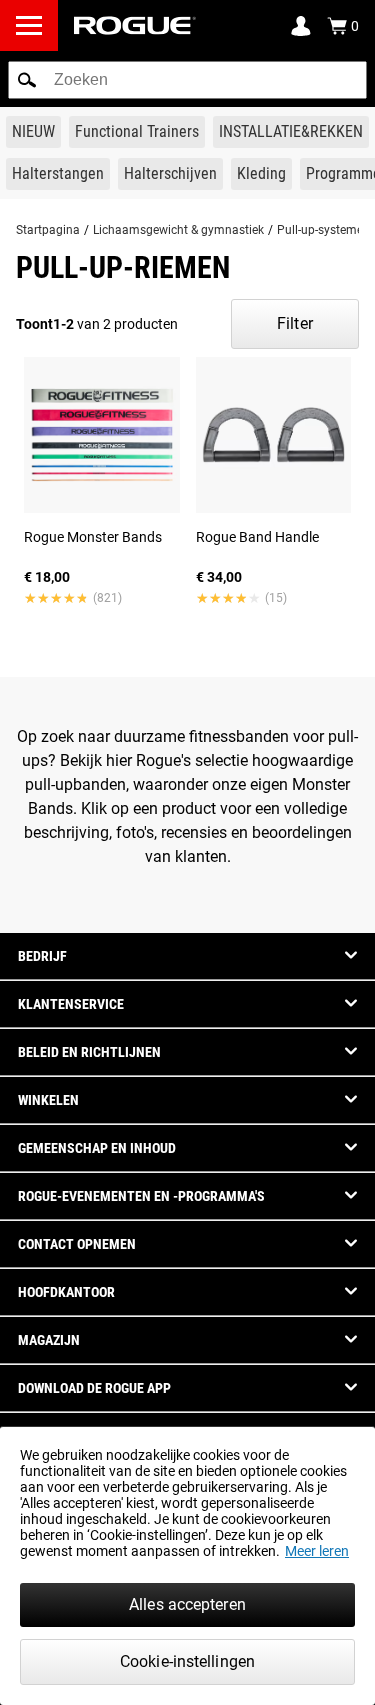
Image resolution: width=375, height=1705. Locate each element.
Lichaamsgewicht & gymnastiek (178, 230)
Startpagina (48, 230)
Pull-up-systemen (323, 230)
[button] (27, 80)
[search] (187, 80)
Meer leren (317, 1551)
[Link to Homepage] (135, 25)
